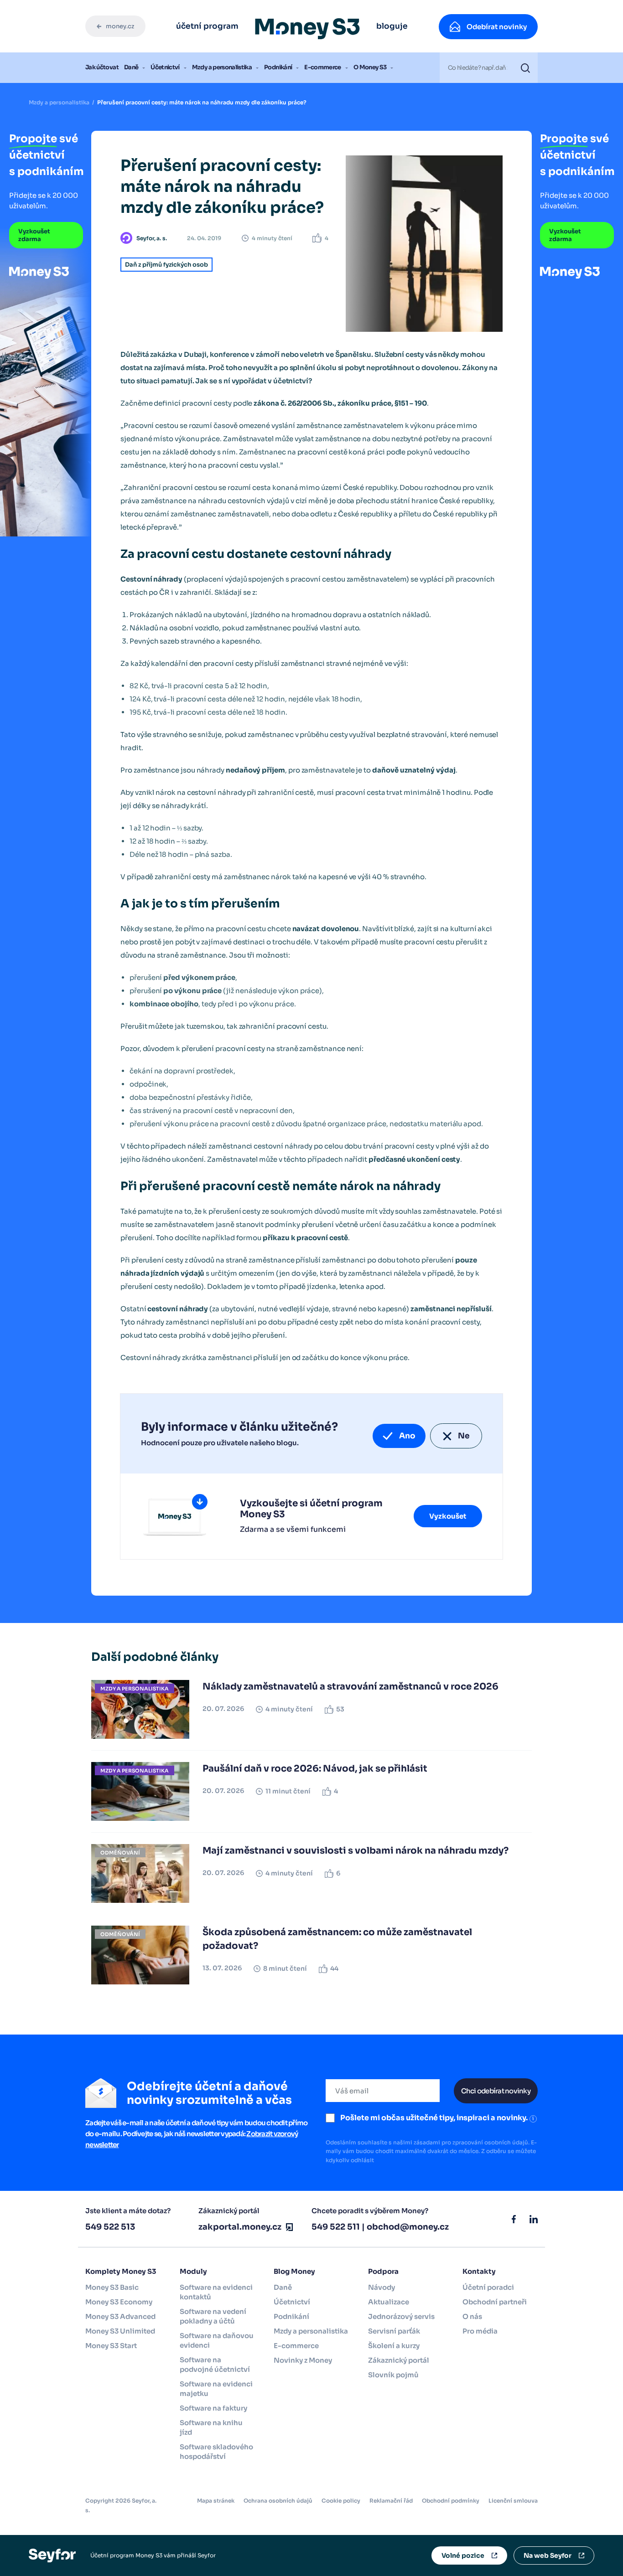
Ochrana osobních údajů (278, 2501)
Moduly (193, 2271)
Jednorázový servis (401, 2316)
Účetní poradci (488, 2287)
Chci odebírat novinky (496, 2091)
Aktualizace (389, 2302)
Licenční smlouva (513, 2501)
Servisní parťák (394, 2331)
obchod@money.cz (408, 2227)
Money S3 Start (111, 2346)
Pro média (480, 2331)
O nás (472, 2316)
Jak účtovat (102, 67)
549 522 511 (336, 2227)
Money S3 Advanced (120, 2316)
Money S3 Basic (112, 2287)
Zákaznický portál (399, 2360)
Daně (131, 67)
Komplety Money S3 (121, 2271)
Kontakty (479, 2271)
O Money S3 (370, 67)
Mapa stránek (216, 2501)
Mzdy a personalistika (222, 67)
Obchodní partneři (495, 2302)
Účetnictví (165, 67)
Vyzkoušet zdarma (34, 235)
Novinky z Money (303, 2360)
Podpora (383, 2271)
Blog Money (294, 2271)
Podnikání (278, 67)
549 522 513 (110, 2227)
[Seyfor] (52, 2555)
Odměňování (120, 1853)
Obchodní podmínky (451, 2501)
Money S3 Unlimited (120, 2331)
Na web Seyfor (548, 2555)
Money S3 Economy (119, 2302)
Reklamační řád (391, 2501)
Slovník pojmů (393, 2375)
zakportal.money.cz (240, 2227)
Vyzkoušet (448, 1516)
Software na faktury (213, 2408)
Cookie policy (341, 2501)
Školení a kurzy (394, 2346)
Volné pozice (463, 2555)
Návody (382, 2287)
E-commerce (323, 67)
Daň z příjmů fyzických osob (166, 265)
